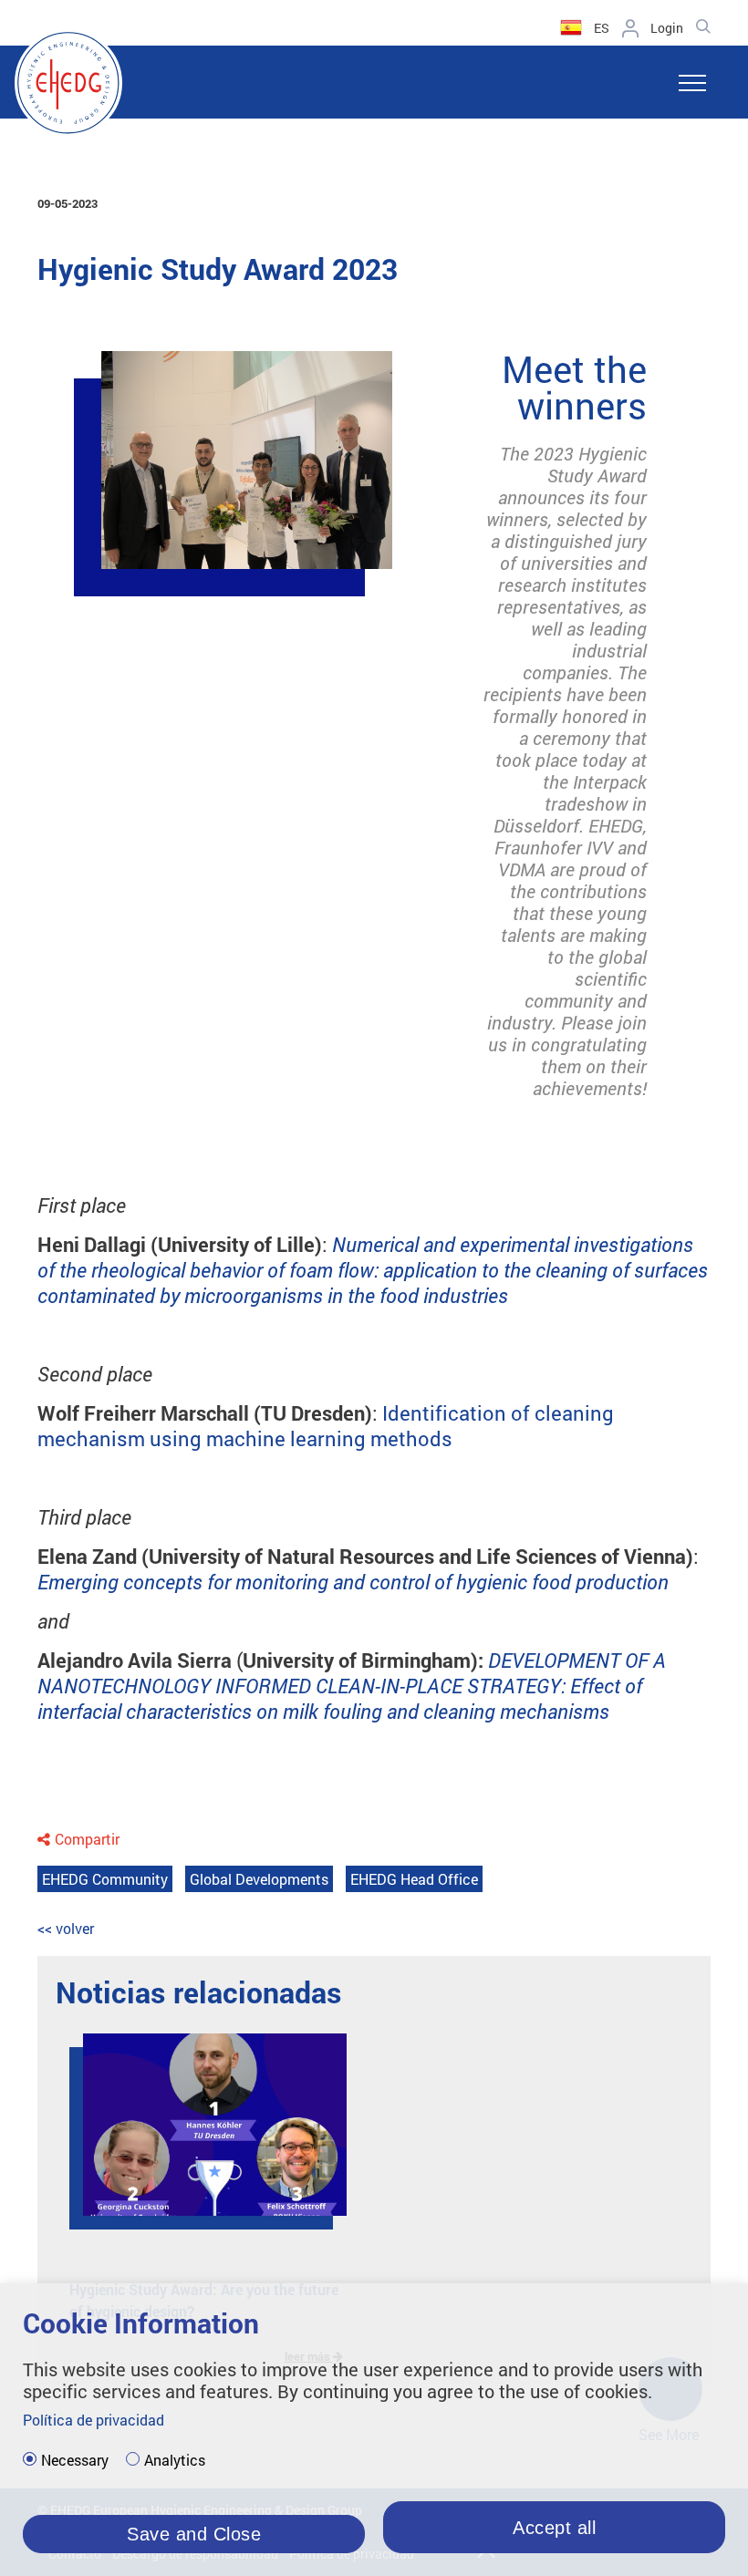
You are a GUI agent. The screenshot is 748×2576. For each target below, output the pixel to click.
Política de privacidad (93, 2420)
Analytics (175, 2460)
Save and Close (194, 2534)
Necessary (75, 2460)
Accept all (554, 2528)
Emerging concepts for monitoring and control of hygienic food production (353, 1582)
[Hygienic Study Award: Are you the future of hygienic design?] (201, 2138)
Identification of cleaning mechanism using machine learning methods (326, 1426)
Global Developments (259, 1879)
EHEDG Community (105, 1879)
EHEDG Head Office (414, 1879)
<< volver (66, 1928)
